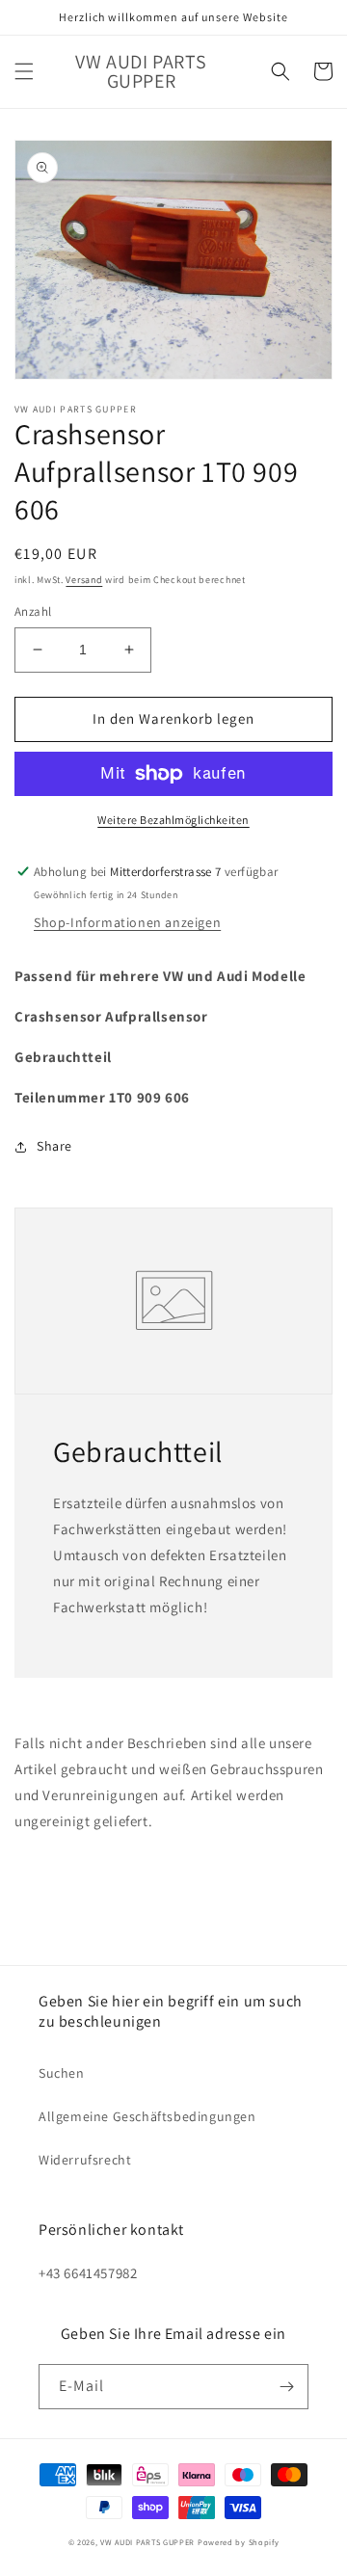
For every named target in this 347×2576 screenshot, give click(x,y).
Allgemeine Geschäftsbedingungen (147, 2116)
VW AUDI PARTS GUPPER (147, 2542)
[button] (24, 71)
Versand (84, 580)
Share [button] (54, 1146)
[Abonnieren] (286, 2387)
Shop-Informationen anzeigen (127, 922)
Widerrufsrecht (85, 2160)
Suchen (62, 2073)
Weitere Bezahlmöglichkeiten (173, 820)
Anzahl (33, 611)
